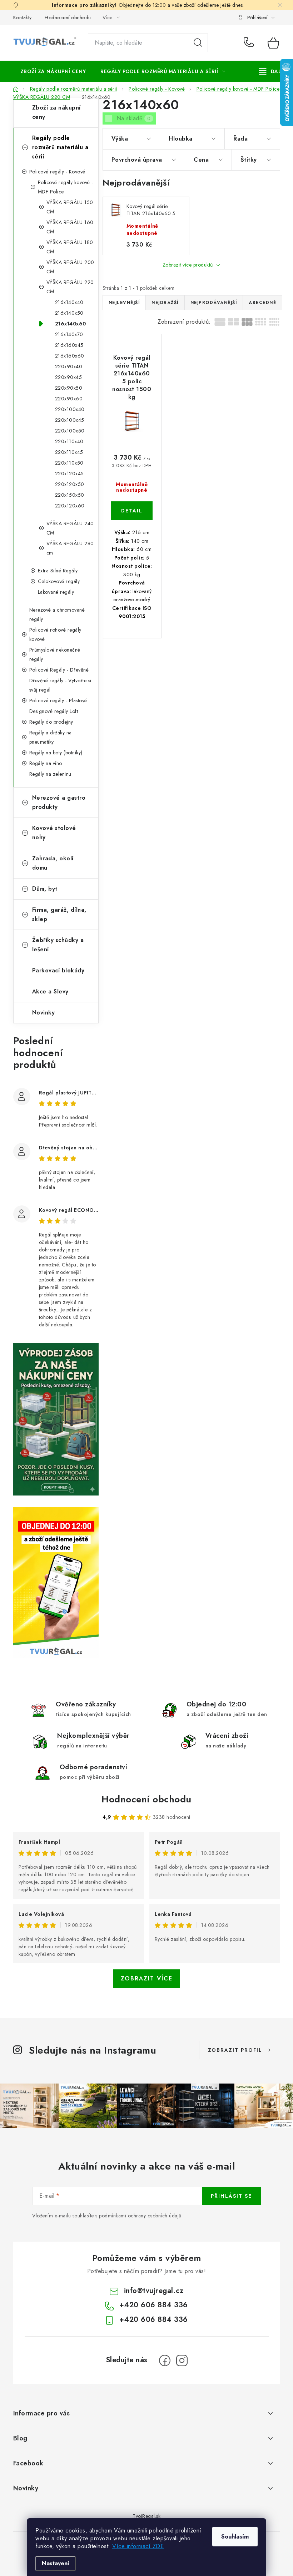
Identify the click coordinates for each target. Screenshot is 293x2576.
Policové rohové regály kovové (55, 634)
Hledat (198, 43)
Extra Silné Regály (58, 571)
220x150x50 (70, 495)
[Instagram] (182, 2360)
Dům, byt (45, 889)
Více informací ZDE (138, 2546)
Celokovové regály (59, 581)
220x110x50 (69, 463)
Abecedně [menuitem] (262, 303)
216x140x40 (69, 302)
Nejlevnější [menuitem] (124, 303)
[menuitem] (53, 71)
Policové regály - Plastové (58, 700)
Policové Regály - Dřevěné (59, 670)
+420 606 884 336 (250, 43)
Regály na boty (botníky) (56, 753)
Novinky (44, 1013)
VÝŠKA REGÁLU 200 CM (70, 267)
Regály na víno (46, 763)
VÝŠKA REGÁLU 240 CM (70, 528)
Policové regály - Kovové (57, 172)
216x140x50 (69, 313)
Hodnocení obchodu (68, 17)
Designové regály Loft (54, 711)
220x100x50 (70, 431)
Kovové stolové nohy (54, 833)
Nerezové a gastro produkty (59, 802)
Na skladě (134, 118)
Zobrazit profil (235, 2050)
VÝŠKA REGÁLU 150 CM (70, 207)
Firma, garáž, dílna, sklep (59, 914)
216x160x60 (70, 356)
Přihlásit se (231, 2196)
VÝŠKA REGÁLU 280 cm (70, 548)
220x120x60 (70, 506)
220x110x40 (69, 441)
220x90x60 (69, 399)
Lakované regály (56, 592)
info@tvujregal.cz (154, 2291)
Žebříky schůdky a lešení (58, 945)
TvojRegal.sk (146, 2516)
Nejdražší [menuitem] (165, 303)
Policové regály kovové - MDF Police (66, 187)
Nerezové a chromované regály (57, 614)
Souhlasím (235, 2537)
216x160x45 (69, 345)
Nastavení (56, 2563)
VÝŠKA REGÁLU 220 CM (70, 287)
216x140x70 (69, 334)
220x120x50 (70, 484)
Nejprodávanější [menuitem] (214, 303)
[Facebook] (165, 2360)
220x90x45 (69, 377)
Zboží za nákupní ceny (56, 112)
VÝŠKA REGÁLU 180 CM (70, 247)
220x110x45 (69, 452)
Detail (132, 511)
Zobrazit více (147, 1978)
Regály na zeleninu (50, 774)
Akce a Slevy (50, 991)
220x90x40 (69, 366)
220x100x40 (70, 409)
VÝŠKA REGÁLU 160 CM (70, 227)
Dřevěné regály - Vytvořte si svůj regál (60, 685)
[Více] (272, 71)
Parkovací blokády (58, 970)
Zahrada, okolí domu (53, 863)
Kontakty (23, 17)
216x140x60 (71, 324)
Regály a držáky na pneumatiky (51, 737)
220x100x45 (70, 420)
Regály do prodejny (51, 722)
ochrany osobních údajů (155, 2216)
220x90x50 (69, 388)
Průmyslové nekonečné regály (55, 654)
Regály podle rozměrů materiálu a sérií (60, 147)
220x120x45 (69, 474)
